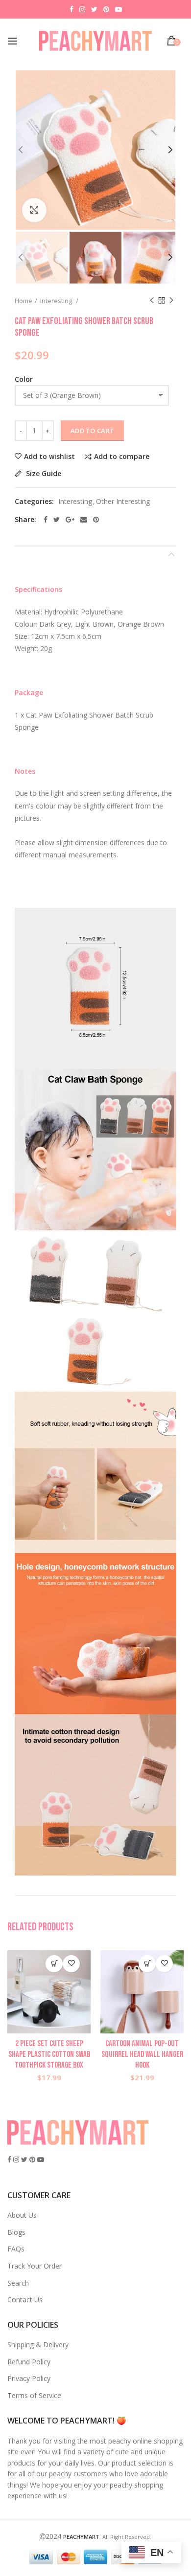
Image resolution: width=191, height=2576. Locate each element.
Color (24, 379)
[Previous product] (152, 301)
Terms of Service (34, 2395)
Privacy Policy (29, 2378)
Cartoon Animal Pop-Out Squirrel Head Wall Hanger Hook (142, 2054)
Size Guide (43, 474)
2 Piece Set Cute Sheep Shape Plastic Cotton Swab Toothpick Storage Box (49, 2054)
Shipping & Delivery (38, 2345)
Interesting (57, 301)
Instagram (82, 9)
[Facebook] (46, 520)
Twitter (94, 9)
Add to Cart (92, 431)
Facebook (72, 9)
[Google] (70, 520)
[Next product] (171, 301)
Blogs (16, 2232)
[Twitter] (57, 520)
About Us (22, 2215)
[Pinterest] (96, 520)
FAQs (16, 2249)
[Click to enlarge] (34, 210)
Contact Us (25, 2300)
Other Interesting (123, 502)
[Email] (84, 520)
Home (24, 301)
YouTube (119, 9)
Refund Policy (29, 2362)
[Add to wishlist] (71, 1964)
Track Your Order (35, 2266)
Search (18, 2283)
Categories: (34, 502)
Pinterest (106, 9)
